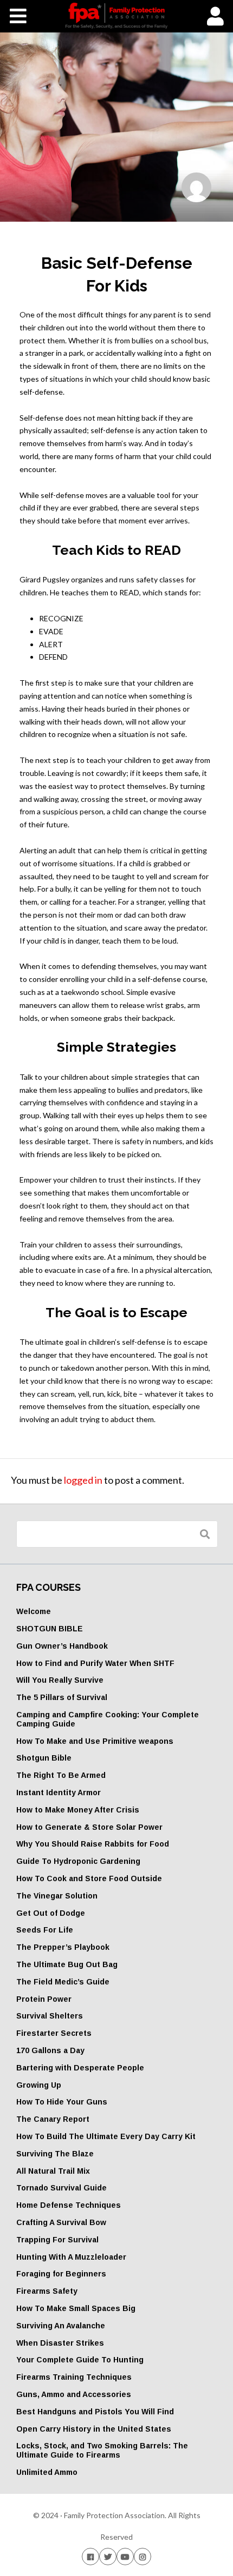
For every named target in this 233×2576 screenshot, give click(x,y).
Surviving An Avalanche (61, 2326)
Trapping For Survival (57, 2240)
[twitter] (108, 2556)
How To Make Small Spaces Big (76, 2308)
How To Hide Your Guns (62, 2102)
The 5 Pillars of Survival (62, 1697)
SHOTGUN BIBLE (50, 1629)
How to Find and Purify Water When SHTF (95, 1663)
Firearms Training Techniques (74, 2377)
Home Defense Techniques (69, 2205)
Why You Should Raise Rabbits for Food (93, 1844)
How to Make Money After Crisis (78, 1810)
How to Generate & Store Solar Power (89, 1827)
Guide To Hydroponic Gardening (78, 1861)
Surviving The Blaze (55, 2154)
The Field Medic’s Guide (63, 1982)
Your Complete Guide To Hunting (80, 2360)
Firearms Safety (47, 2291)
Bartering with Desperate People (80, 2068)
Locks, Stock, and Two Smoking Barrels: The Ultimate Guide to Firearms (102, 2450)
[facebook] (90, 2556)
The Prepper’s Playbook (63, 1947)
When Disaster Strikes (60, 2343)
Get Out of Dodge (51, 1913)
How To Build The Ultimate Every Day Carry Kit (106, 2136)
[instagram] (143, 2556)
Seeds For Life (45, 1930)
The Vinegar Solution (57, 1896)
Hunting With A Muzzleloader (71, 2257)
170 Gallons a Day (50, 2050)
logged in (83, 1480)
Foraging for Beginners (61, 2274)
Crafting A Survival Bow (61, 2222)
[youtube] (125, 2556)
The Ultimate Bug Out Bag (67, 1964)
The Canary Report (53, 2119)
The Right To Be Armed (61, 1775)
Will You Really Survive (60, 1680)
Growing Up (39, 2085)
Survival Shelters (50, 2016)
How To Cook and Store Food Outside (89, 1878)
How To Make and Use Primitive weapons (95, 1741)
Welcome (34, 1611)
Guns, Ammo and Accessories (74, 2394)
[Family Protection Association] (116, 16)
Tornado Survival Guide (62, 2188)
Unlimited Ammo (47, 2472)
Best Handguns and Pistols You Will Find (95, 2412)
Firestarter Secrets (54, 2033)
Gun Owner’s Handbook (62, 1646)
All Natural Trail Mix (53, 2171)
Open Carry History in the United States (94, 2429)
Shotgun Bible (44, 1758)
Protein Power (44, 1999)
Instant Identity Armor (59, 1792)
